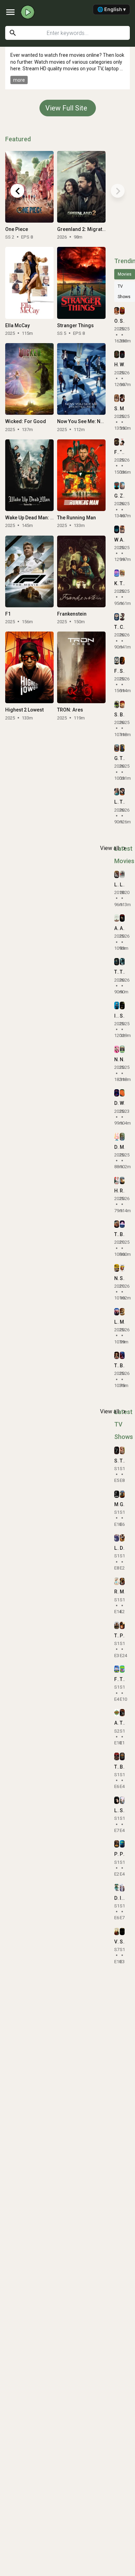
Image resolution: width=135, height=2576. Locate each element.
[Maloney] (117, 1494)
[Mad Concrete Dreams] (122, 1581)
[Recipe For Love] (117, 1581)
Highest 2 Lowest (24, 710)
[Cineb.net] (28, 12)
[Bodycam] (122, 1355)
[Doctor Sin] (122, 1538)
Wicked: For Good (26, 421)
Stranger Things (75, 325)
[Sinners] (122, 311)
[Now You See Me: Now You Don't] (81, 379)
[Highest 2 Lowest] (29, 667)
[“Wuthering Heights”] (122, 442)
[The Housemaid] (122, 748)
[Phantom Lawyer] (117, 1844)
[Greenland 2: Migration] (81, 187)
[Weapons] (117, 529)
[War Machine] (122, 354)
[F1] (29, 571)
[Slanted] (122, 1268)
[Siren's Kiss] (117, 1450)
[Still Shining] (122, 1800)
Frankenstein (72, 614)
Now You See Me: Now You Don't (93, 421)
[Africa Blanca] (117, 918)
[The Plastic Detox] (117, 617)
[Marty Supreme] (122, 398)
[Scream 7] (122, 660)
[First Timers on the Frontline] (117, 1669)
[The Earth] (122, 1450)
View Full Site (66, 108)
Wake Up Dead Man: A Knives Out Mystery (51, 518)
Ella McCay (17, 325)
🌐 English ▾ (111, 9)
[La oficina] (117, 1538)
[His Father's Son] (117, 1180)
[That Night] (117, 1756)
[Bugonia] (122, 704)
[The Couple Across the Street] (117, 962)
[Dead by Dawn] (117, 1137)
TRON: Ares (70, 710)
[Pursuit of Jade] (122, 1625)
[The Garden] (122, 1669)
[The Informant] (117, 1355)
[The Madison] (117, 1625)
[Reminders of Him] (122, 1180)
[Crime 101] (122, 617)
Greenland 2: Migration (83, 229)
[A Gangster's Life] (122, 918)
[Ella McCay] (29, 283)
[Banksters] (122, 1756)
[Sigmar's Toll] (122, 1931)
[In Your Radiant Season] (122, 1888)
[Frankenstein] (81, 571)
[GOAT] (117, 748)
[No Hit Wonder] (122, 1049)
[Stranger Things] (81, 283)
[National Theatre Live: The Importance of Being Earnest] (117, 1049)
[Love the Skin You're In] (117, 1312)
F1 (8, 614)
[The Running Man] (81, 475)
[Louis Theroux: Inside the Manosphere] (117, 792)
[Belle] (122, 1224)
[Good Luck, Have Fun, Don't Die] (117, 486)
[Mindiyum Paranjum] (122, 1137)
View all (114, 848)
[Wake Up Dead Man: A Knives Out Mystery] (29, 475)
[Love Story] (117, 1800)
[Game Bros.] (122, 1494)
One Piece (17, 229)
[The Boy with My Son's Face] (122, 962)
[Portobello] (122, 1844)
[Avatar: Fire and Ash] (122, 529)
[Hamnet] (117, 354)
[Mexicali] (122, 1312)
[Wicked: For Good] (29, 379)
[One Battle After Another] (117, 311)
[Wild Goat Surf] (122, 1093)
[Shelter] (117, 704)
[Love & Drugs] (117, 874)
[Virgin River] (117, 1931)
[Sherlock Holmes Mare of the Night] (122, 1005)
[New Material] (117, 1268)
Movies (125, 274)
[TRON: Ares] (81, 667)
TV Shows (124, 292)
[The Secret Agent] (122, 573)
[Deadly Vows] (117, 1093)
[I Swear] (117, 1005)
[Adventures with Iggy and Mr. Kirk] (117, 1713)
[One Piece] (29, 187)
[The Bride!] (122, 792)
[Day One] (117, 1888)
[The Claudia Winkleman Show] (122, 1713)
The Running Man (76, 518)
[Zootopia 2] (122, 486)
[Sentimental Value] (117, 398)
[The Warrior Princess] (117, 1224)
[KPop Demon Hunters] (117, 573)
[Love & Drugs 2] (122, 874)
